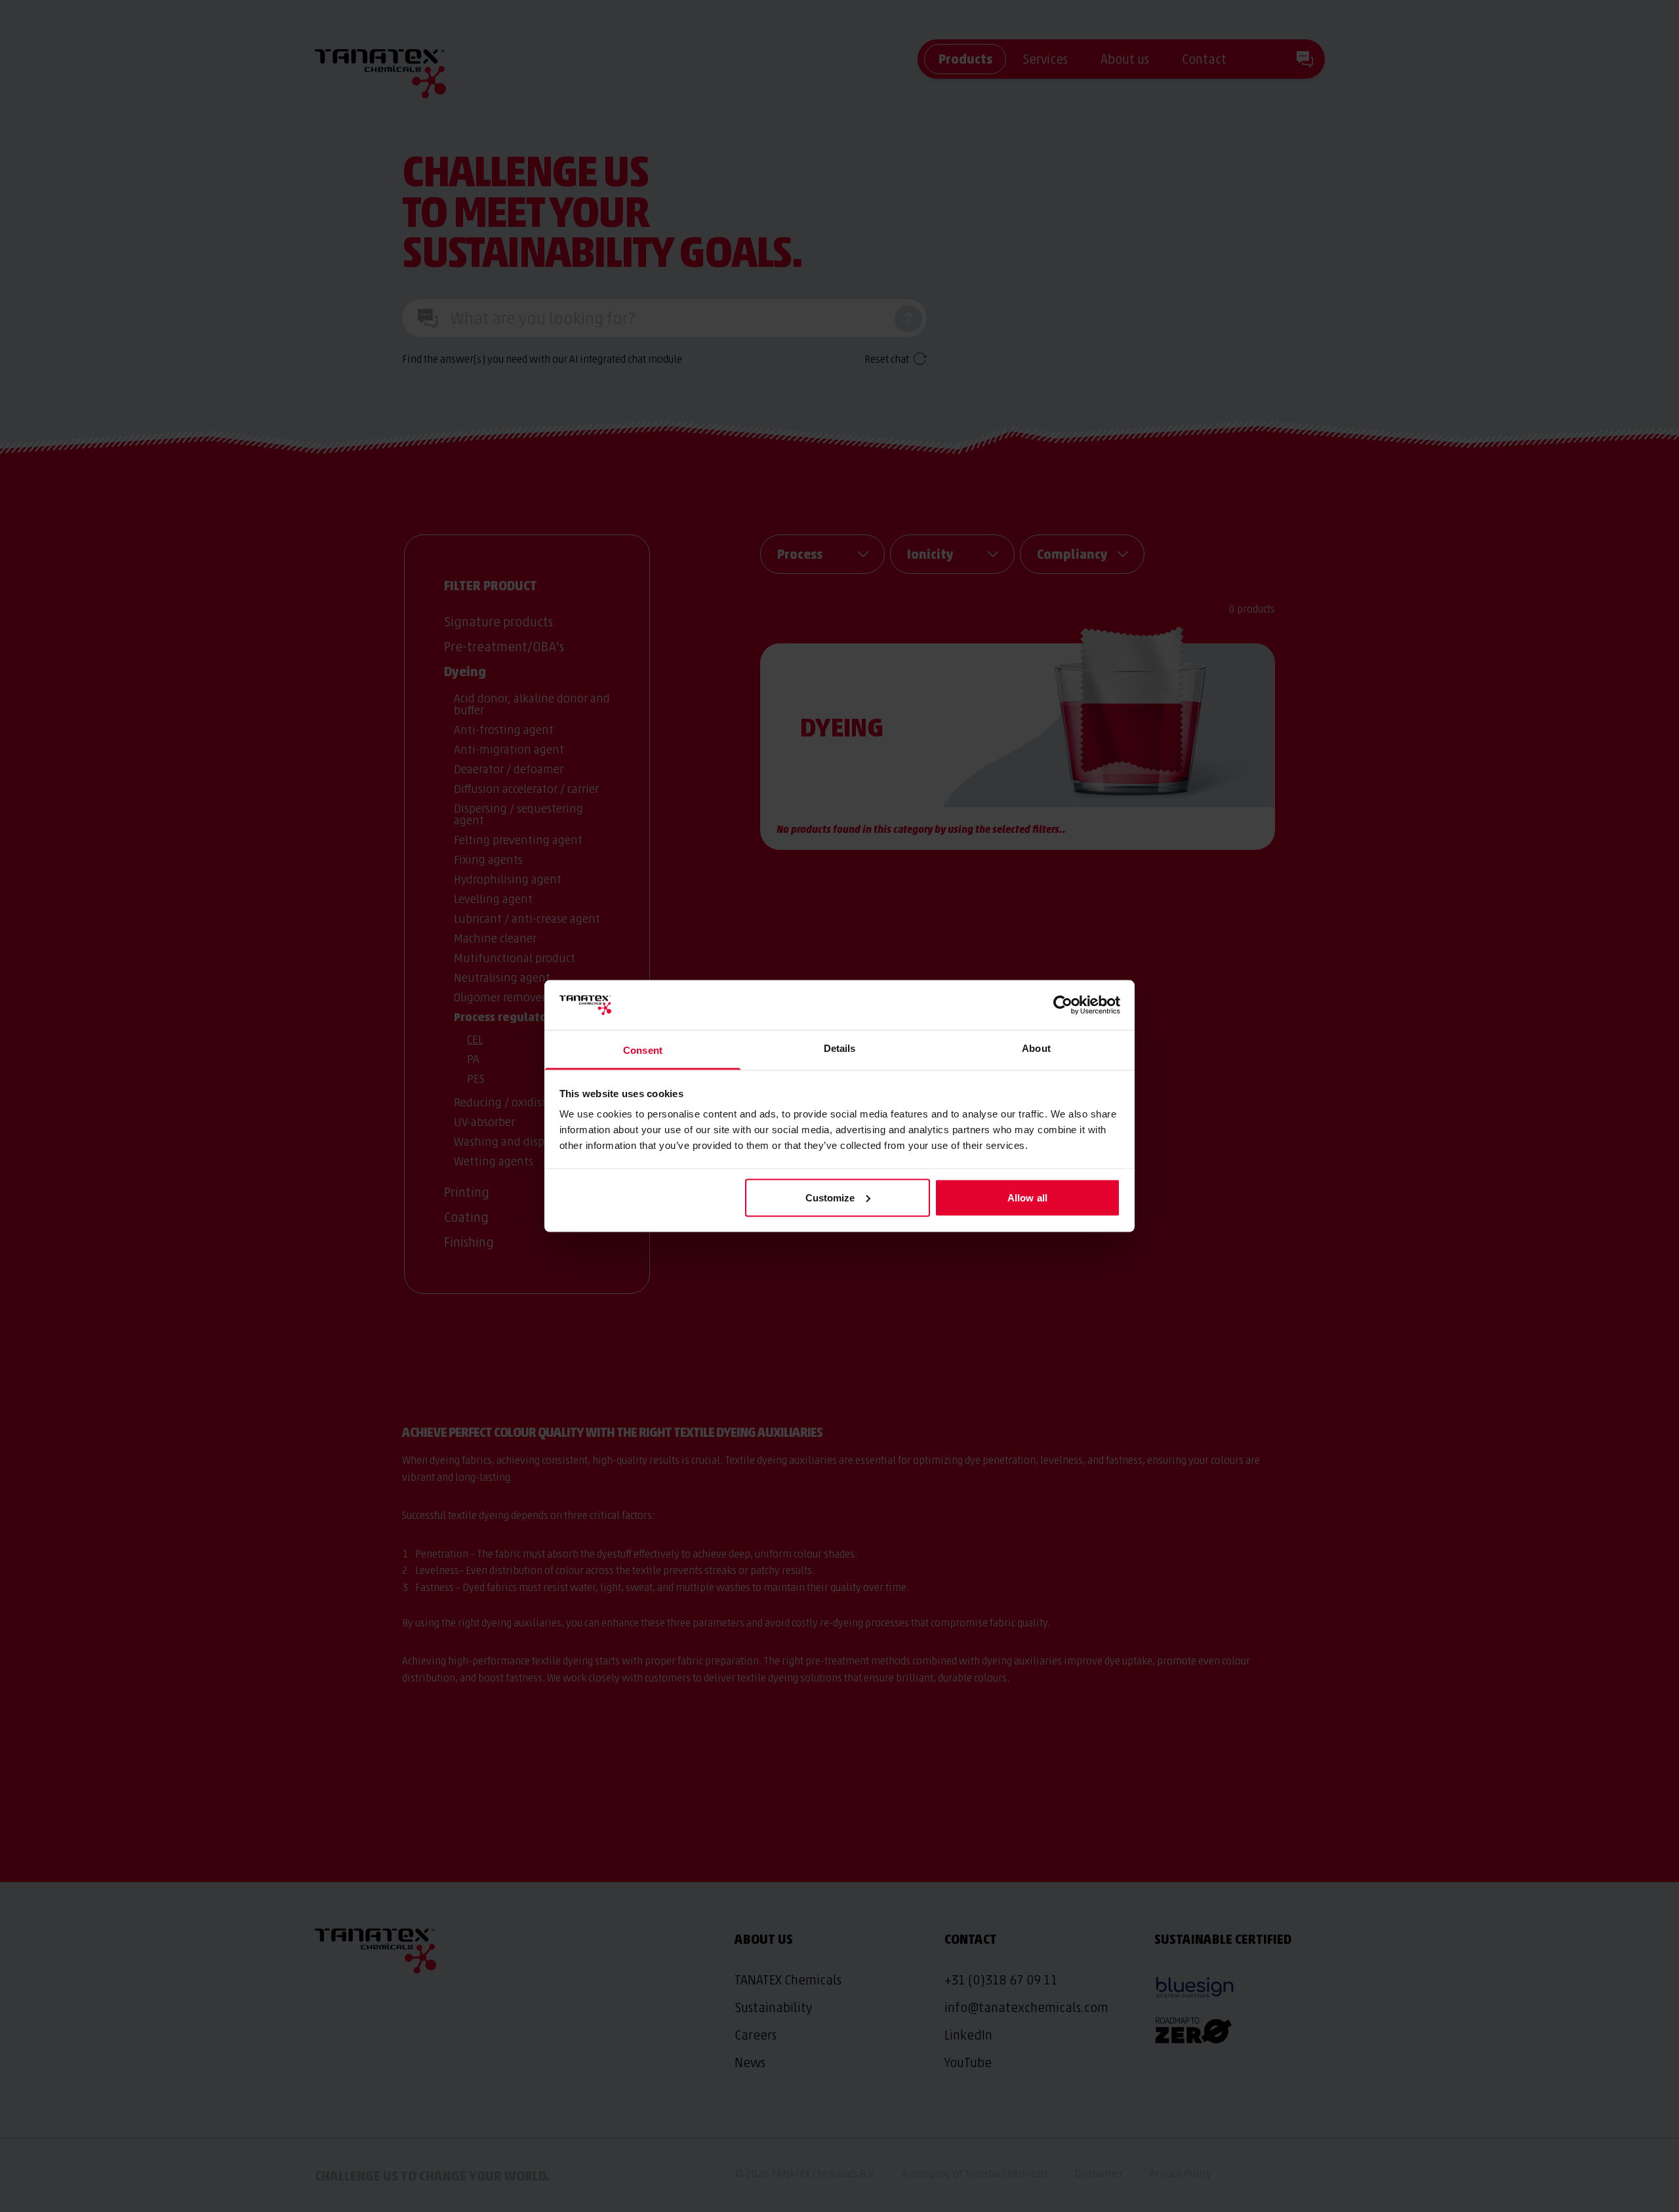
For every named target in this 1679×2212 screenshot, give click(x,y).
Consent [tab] (643, 1050)
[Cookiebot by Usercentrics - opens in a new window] (1063, 1005)
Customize (830, 1197)
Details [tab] (840, 1048)
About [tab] (1036, 1048)
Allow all (1027, 1197)
